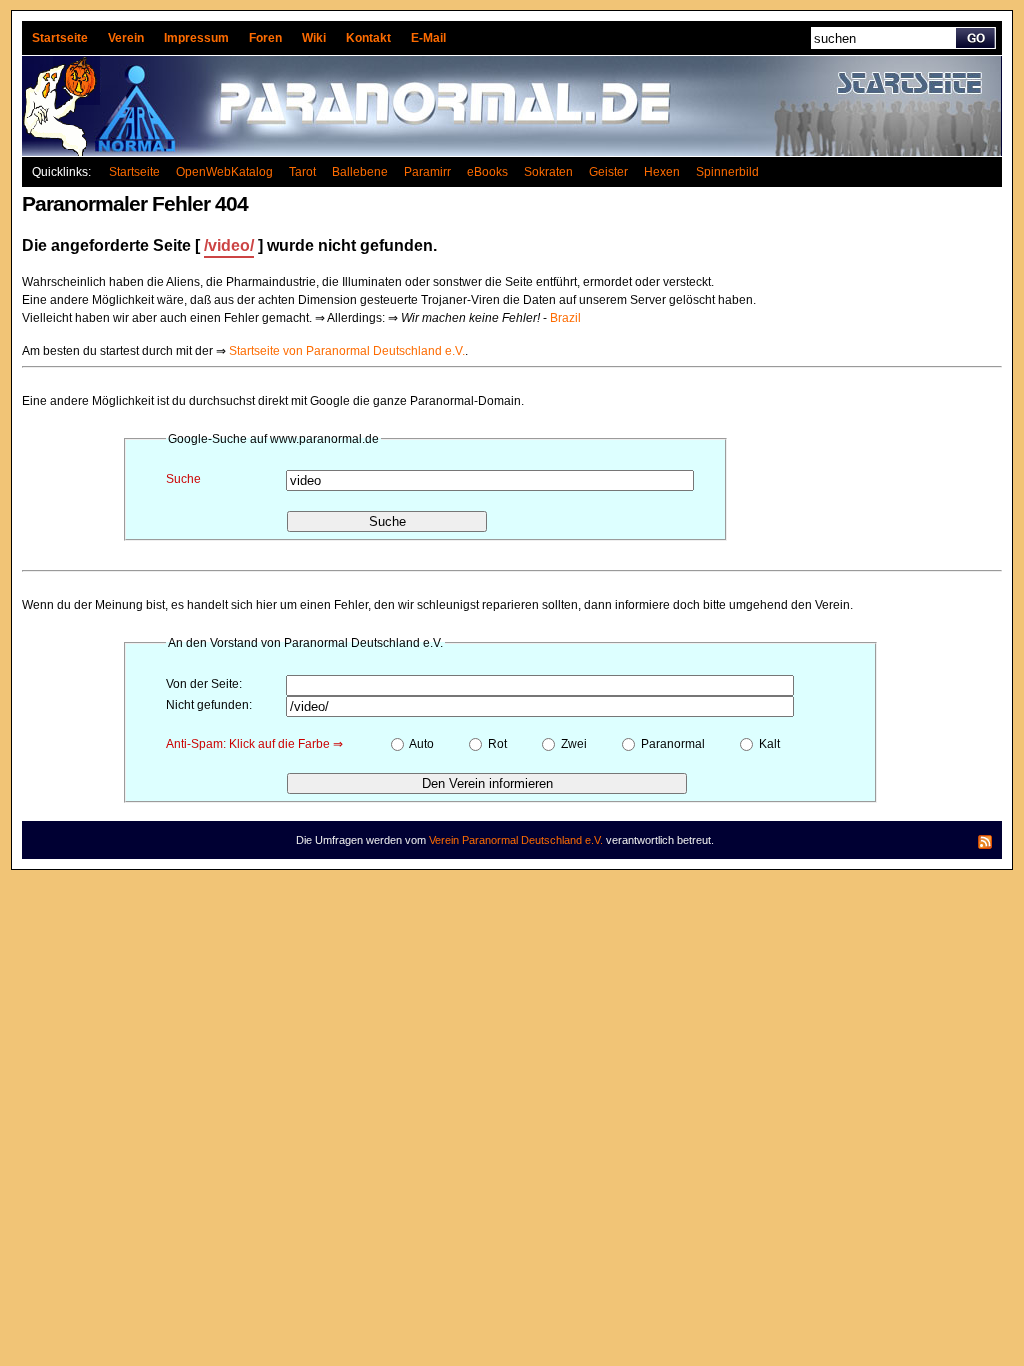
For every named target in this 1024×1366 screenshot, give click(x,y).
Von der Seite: (204, 684)
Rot (496, 744)
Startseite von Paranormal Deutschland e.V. (347, 351)
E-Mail (428, 38)
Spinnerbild (727, 172)
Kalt (768, 744)
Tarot (302, 172)
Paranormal (671, 744)
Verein (126, 38)
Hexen (662, 172)
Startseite (60, 38)
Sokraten (548, 172)
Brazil (565, 318)
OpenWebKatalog (224, 172)
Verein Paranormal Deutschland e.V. (516, 840)
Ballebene (360, 172)
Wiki (314, 38)
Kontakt (368, 38)
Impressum (196, 38)
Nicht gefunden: (209, 705)
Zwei (572, 744)
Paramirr (427, 172)
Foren (265, 38)
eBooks (487, 172)
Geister (608, 172)
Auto (420, 744)
